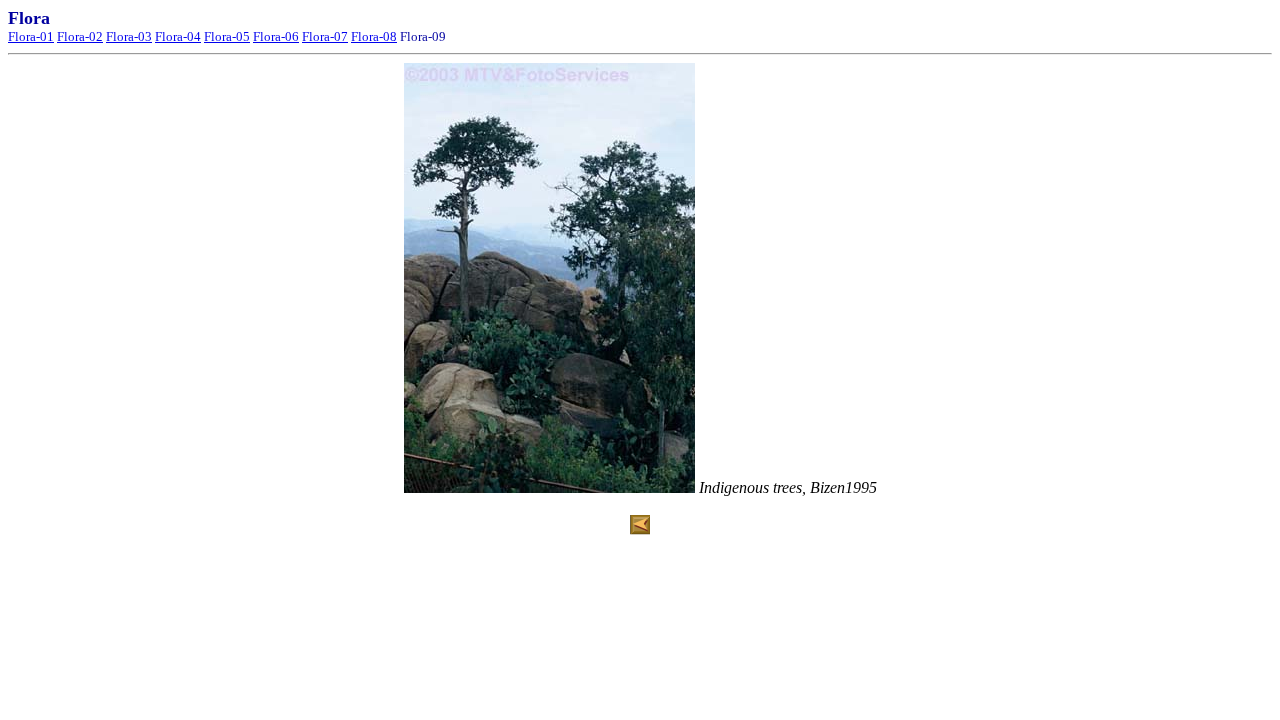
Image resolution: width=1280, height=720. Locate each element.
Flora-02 (80, 36)
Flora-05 (227, 36)
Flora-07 (325, 36)
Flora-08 (374, 36)
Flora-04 (178, 36)
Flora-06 (276, 36)
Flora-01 (31, 36)
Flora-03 (129, 36)
